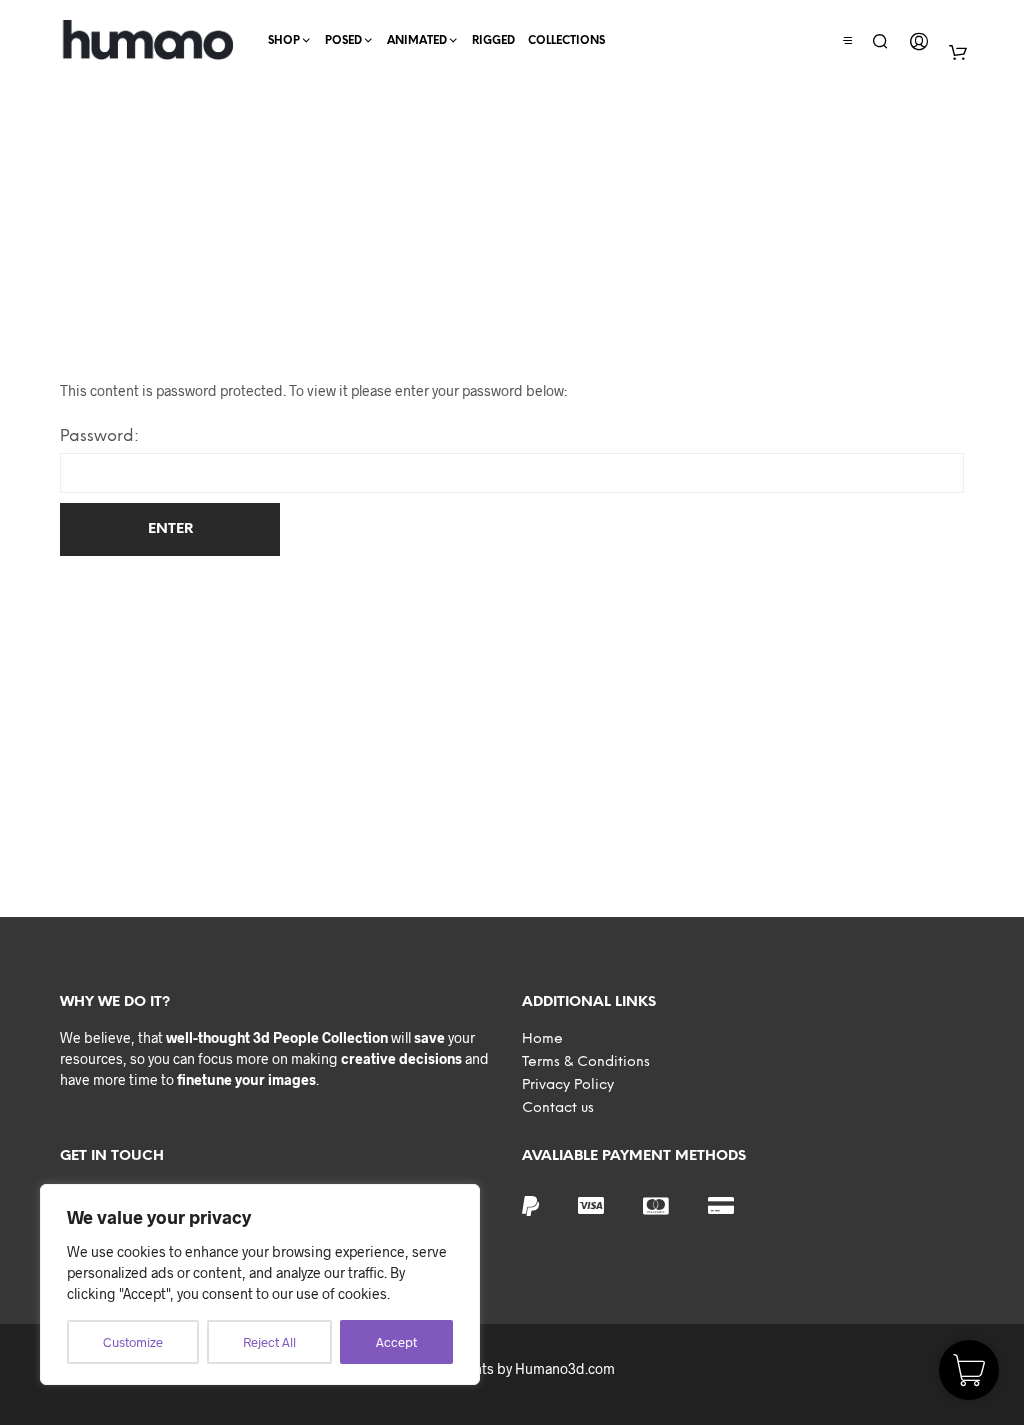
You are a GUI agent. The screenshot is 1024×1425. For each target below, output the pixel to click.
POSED (343, 41)
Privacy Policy (568, 1085)
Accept (396, 1342)
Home (542, 1039)
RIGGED (493, 41)
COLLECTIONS (566, 41)
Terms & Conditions (586, 1062)
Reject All (269, 1342)
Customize (133, 1342)
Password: (99, 436)
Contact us (558, 1108)
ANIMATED (417, 41)
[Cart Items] (958, 52)
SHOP (284, 41)
